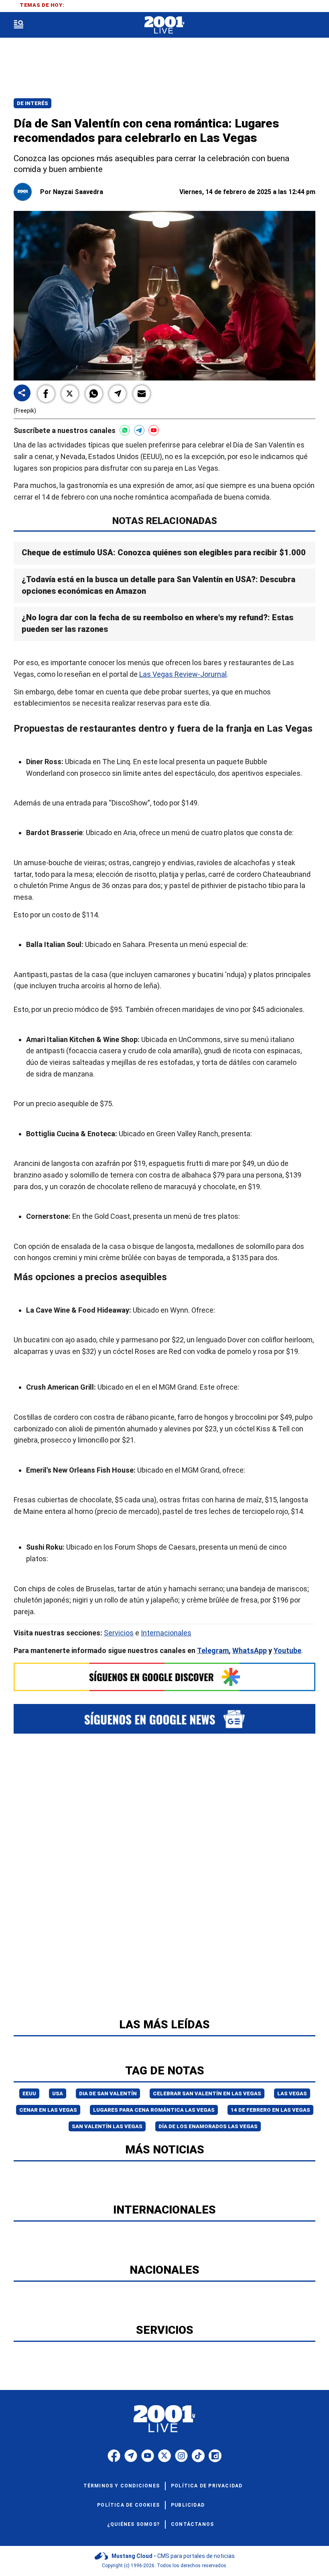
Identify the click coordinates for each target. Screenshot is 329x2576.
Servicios (119, 1633)
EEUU (29, 2093)
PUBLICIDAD (188, 2505)
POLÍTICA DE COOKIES (128, 2505)
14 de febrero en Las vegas (270, 2110)
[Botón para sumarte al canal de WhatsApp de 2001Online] (125, 430)
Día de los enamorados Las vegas (208, 2126)
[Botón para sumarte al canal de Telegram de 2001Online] (139, 430)
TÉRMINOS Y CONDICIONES (122, 2486)
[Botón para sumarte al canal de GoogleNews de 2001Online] (164, 1719)
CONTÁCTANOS (192, 2524)
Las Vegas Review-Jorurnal (183, 674)
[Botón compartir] (22, 394)
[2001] (164, 25)
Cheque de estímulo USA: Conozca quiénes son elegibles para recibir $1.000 (164, 552)
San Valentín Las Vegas (107, 2126)
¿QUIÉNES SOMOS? (133, 2524)
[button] (46, 394)
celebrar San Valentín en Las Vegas (207, 2093)
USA (58, 2093)
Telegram (213, 1650)
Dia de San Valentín (108, 2093)
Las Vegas (292, 2093)
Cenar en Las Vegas (48, 2110)
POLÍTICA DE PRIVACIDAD (207, 2486)
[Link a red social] (114, 2456)
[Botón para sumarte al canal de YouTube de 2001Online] (154, 430)
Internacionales (166, 1633)
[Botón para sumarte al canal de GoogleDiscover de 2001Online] (164, 1677)
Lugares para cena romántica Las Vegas (154, 2110)
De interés (32, 103)
